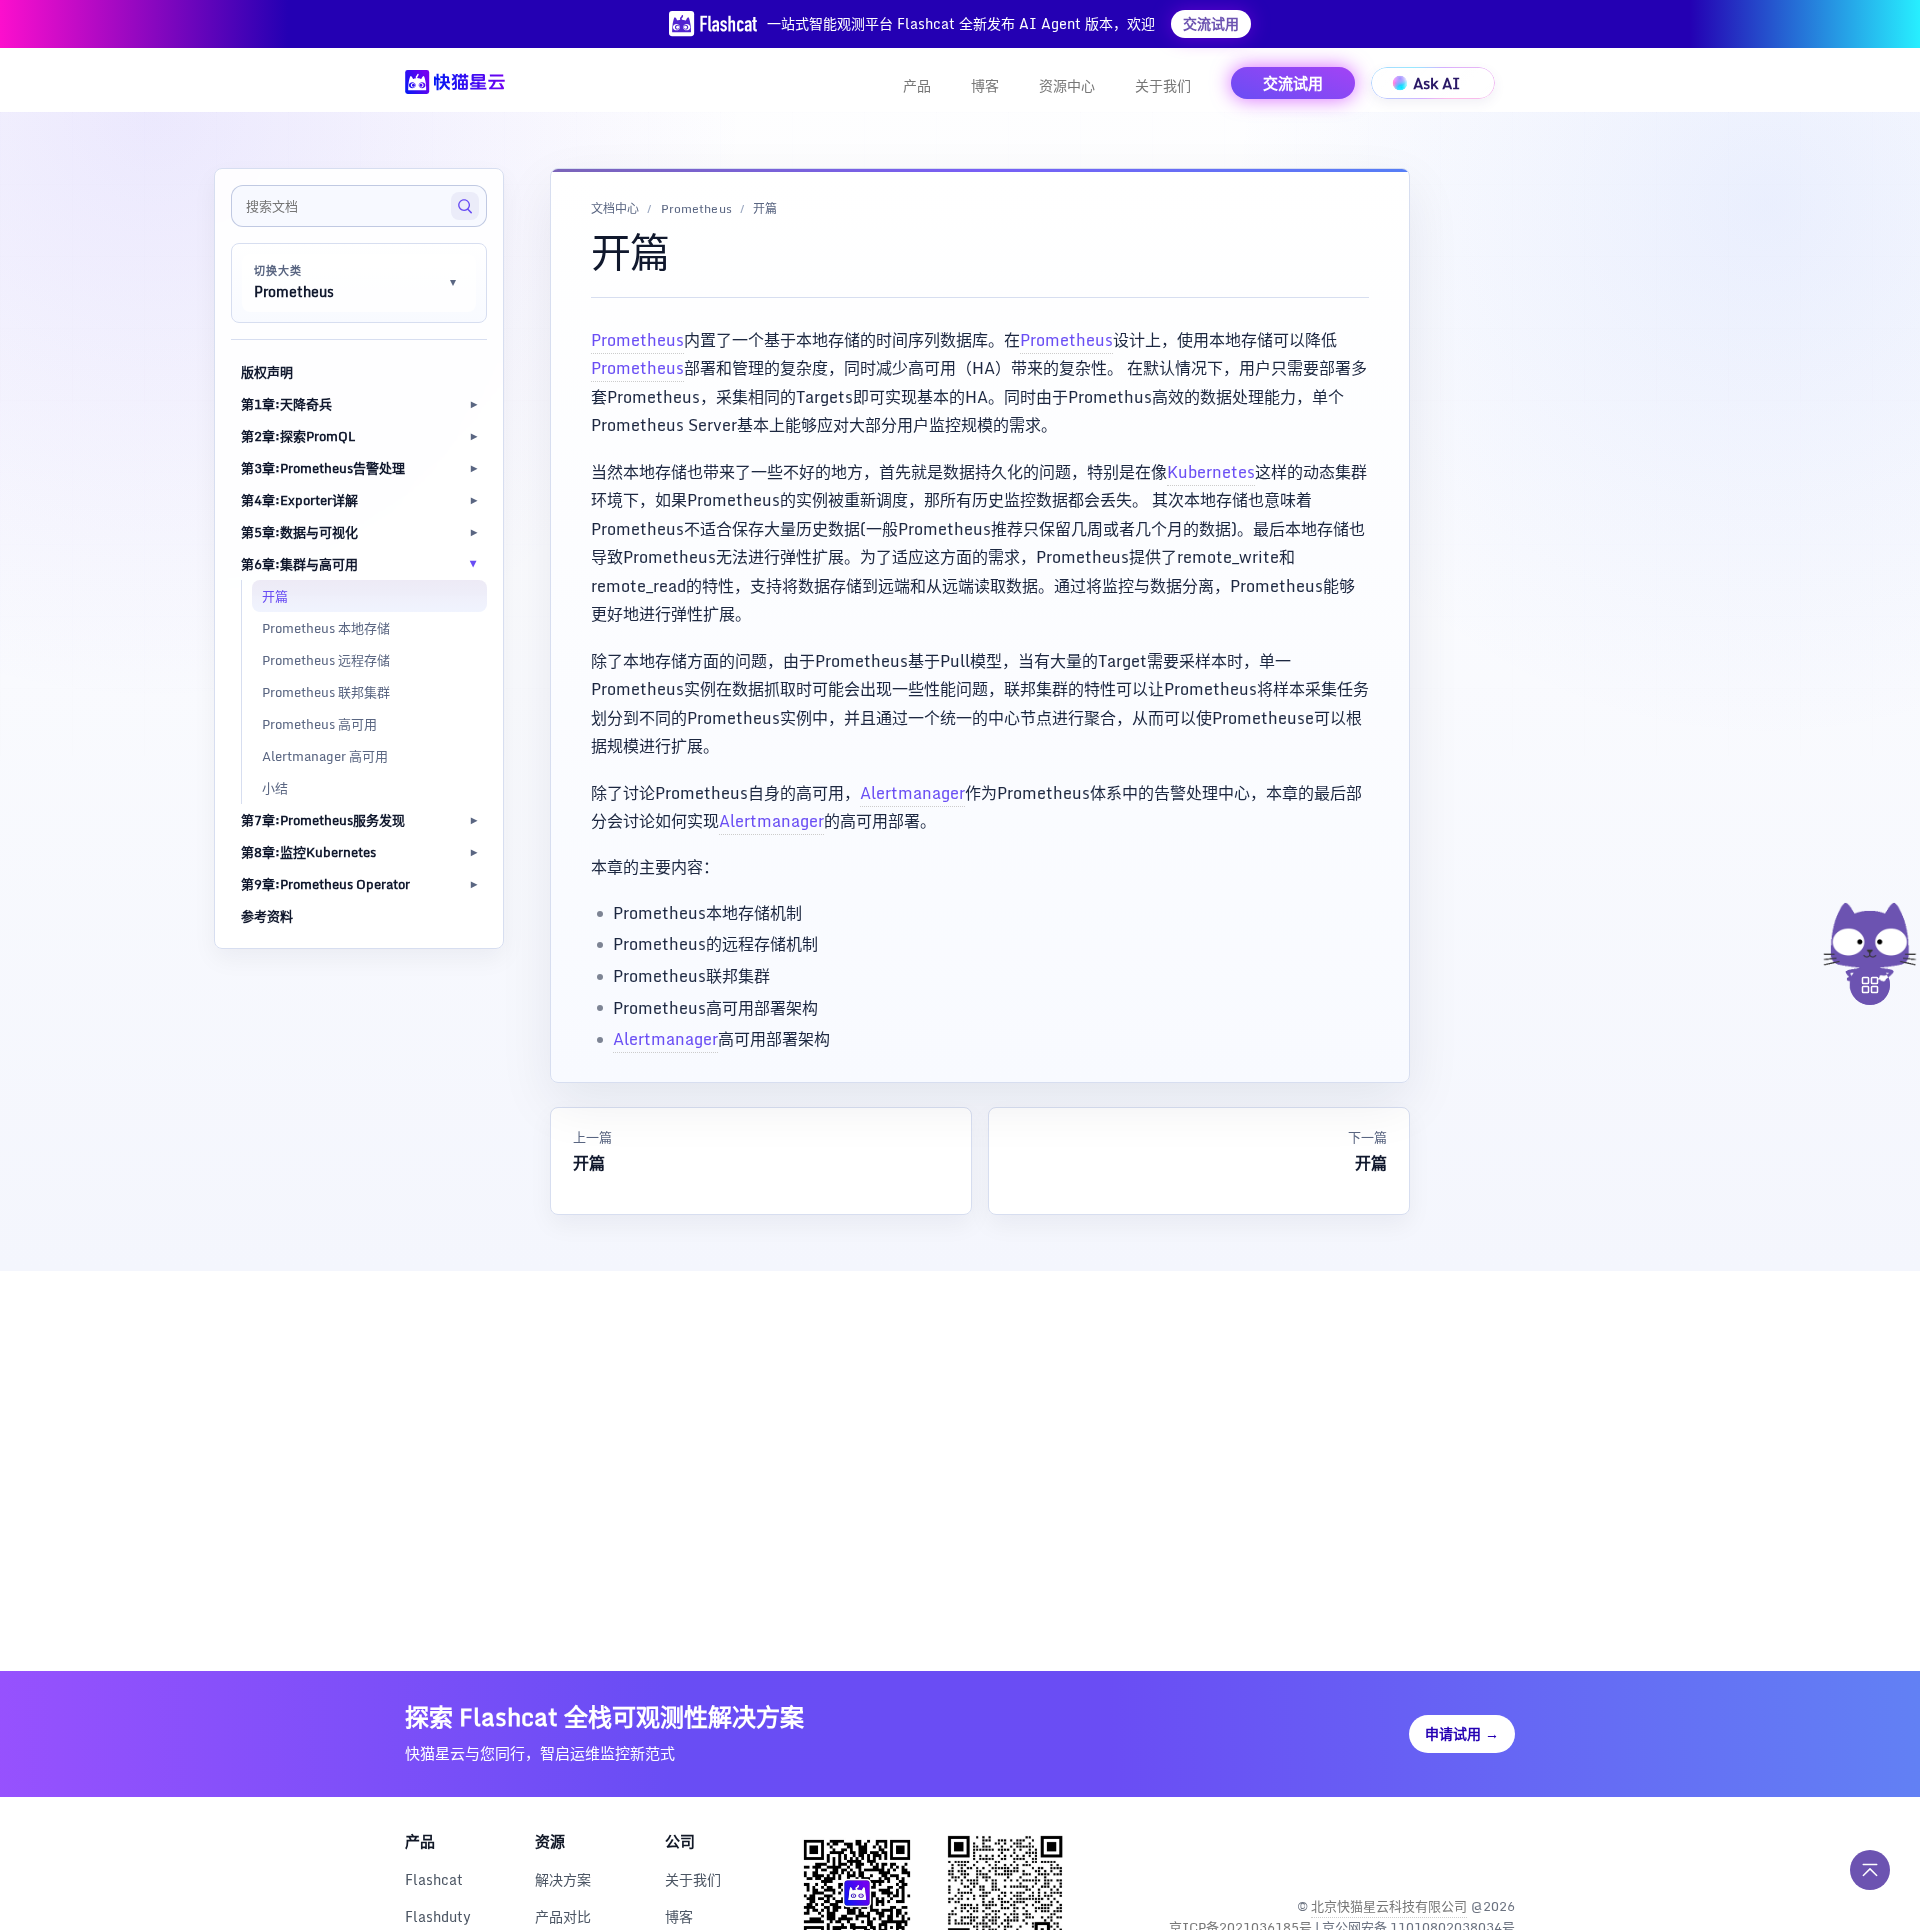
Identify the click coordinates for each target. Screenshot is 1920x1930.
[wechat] (1497, 1854)
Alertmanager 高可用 (325, 756)
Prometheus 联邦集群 (326, 692)
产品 (917, 85)
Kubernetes (1211, 472)
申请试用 (1462, 1733)
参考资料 (267, 916)
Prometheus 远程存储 (326, 660)
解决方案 (563, 1879)
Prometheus (696, 209)
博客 (985, 85)
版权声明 (267, 372)
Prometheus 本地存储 (326, 628)
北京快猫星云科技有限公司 (1389, 1906)
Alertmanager (912, 793)
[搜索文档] (465, 206)
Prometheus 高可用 (319, 724)
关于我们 (1163, 85)
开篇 (275, 596)
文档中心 (615, 209)
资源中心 (1067, 85)
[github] (1454, 1854)
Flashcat (434, 1879)
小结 (275, 788)
